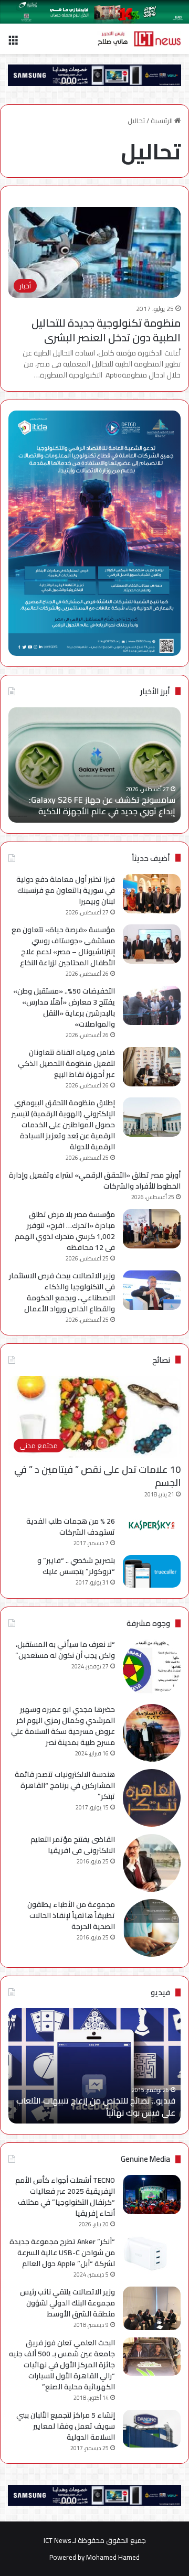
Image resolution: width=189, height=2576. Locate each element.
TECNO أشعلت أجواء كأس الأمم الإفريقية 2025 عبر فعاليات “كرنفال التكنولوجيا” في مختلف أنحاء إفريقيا (65, 2197)
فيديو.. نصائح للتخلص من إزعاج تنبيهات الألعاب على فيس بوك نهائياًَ (96, 2106)
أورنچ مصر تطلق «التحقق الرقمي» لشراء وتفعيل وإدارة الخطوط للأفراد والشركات (95, 1181)
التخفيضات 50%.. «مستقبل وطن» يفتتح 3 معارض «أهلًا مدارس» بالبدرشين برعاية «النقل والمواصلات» (64, 1007)
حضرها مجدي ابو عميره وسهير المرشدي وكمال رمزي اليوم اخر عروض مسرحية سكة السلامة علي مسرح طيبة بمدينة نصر (63, 1726)
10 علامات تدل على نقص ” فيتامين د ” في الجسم (97, 1476)
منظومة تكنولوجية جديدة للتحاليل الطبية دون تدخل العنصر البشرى (106, 330)
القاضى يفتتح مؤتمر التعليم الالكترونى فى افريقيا (73, 1845)
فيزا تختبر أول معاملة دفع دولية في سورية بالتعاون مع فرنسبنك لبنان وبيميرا (66, 890)
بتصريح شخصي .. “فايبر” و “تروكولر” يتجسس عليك (76, 1566)
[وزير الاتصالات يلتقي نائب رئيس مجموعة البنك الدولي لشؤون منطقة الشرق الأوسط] (152, 2308)
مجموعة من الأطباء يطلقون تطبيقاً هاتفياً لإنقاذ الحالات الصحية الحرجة (71, 1915)
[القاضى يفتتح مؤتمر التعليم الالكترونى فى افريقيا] (152, 1863)
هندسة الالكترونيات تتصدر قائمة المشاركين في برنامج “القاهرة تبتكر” (65, 1785)
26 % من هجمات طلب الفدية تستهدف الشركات (71, 1527)
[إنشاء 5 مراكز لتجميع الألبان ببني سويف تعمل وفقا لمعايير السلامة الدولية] (152, 2429)
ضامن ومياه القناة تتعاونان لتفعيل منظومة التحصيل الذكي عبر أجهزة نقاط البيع (66, 1063)
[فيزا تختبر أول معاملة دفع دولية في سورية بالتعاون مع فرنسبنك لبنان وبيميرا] (152, 894)
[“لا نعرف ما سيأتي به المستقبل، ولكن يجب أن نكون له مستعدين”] (152, 1668)
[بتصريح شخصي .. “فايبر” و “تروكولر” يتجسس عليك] (152, 1571)
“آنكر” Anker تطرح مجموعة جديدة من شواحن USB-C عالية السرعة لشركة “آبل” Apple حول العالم (62, 2252)
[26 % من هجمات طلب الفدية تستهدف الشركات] (152, 1525)
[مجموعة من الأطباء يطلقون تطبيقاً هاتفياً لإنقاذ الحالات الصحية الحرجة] (152, 1928)
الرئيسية (162, 121)
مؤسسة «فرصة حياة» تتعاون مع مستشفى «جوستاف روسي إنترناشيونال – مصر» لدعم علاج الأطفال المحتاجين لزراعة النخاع (63, 946)
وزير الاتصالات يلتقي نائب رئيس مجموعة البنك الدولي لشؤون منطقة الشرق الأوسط (67, 2303)
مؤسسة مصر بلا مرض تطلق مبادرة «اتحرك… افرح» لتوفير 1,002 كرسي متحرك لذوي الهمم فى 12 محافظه (65, 1231)
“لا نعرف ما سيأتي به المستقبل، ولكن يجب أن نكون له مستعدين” (65, 1650)
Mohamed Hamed (113, 2557)
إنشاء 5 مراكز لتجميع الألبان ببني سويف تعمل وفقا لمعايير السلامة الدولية (66, 2426)
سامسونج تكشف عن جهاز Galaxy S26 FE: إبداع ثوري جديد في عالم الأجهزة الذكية (102, 805)
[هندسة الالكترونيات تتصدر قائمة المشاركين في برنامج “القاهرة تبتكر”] (152, 1798)
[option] (94, 765)
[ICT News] (139, 39)
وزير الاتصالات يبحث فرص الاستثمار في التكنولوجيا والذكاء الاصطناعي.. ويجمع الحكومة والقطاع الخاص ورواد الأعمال (62, 1292)
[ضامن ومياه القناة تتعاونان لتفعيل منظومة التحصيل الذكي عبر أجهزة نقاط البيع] (152, 1067)
